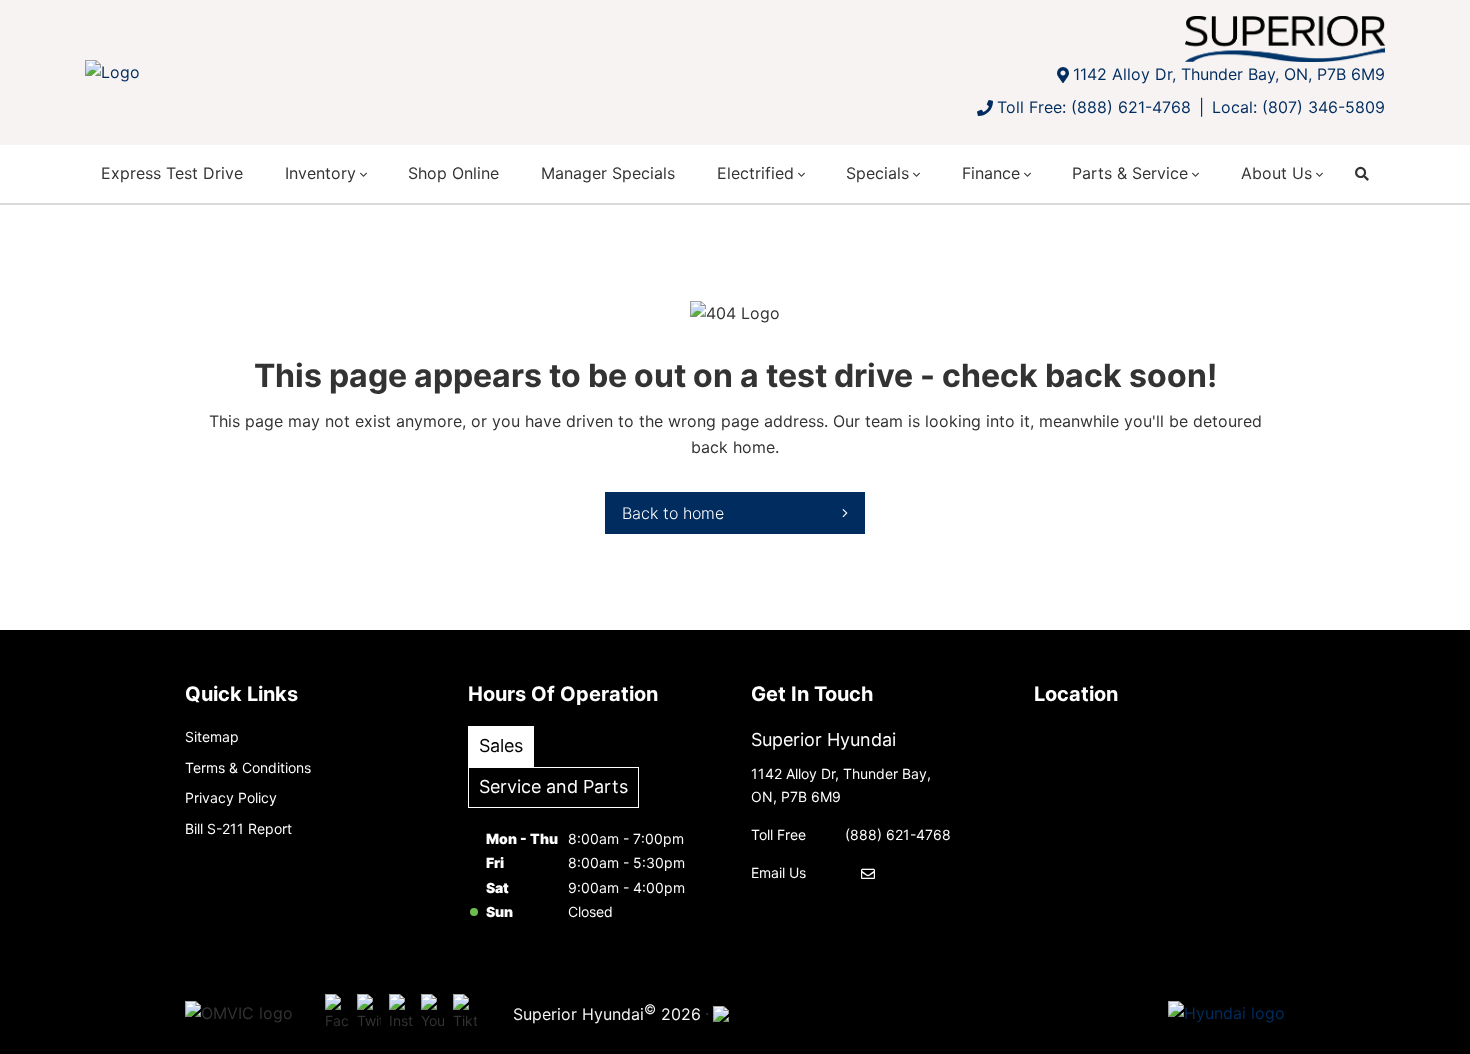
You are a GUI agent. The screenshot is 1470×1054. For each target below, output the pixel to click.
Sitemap (212, 736)
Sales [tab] (501, 745)
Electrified (755, 173)
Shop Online (453, 173)
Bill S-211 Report (238, 828)
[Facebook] (337, 1014)
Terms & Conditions (248, 767)
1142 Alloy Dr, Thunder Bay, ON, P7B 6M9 (1229, 74)
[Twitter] (369, 1014)
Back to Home (673, 513)
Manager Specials (608, 173)
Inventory (320, 173)
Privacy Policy (231, 797)
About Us (1276, 173)
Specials (877, 173)
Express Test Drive (172, 173)
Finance (991, 173)
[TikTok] (465, 1014)
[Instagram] (401, 1014)
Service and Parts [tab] (553, 786)
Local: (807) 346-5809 (1298, 107)
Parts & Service (1130, 173)
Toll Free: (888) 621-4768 (1094, 107)
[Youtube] (433, 1014)
